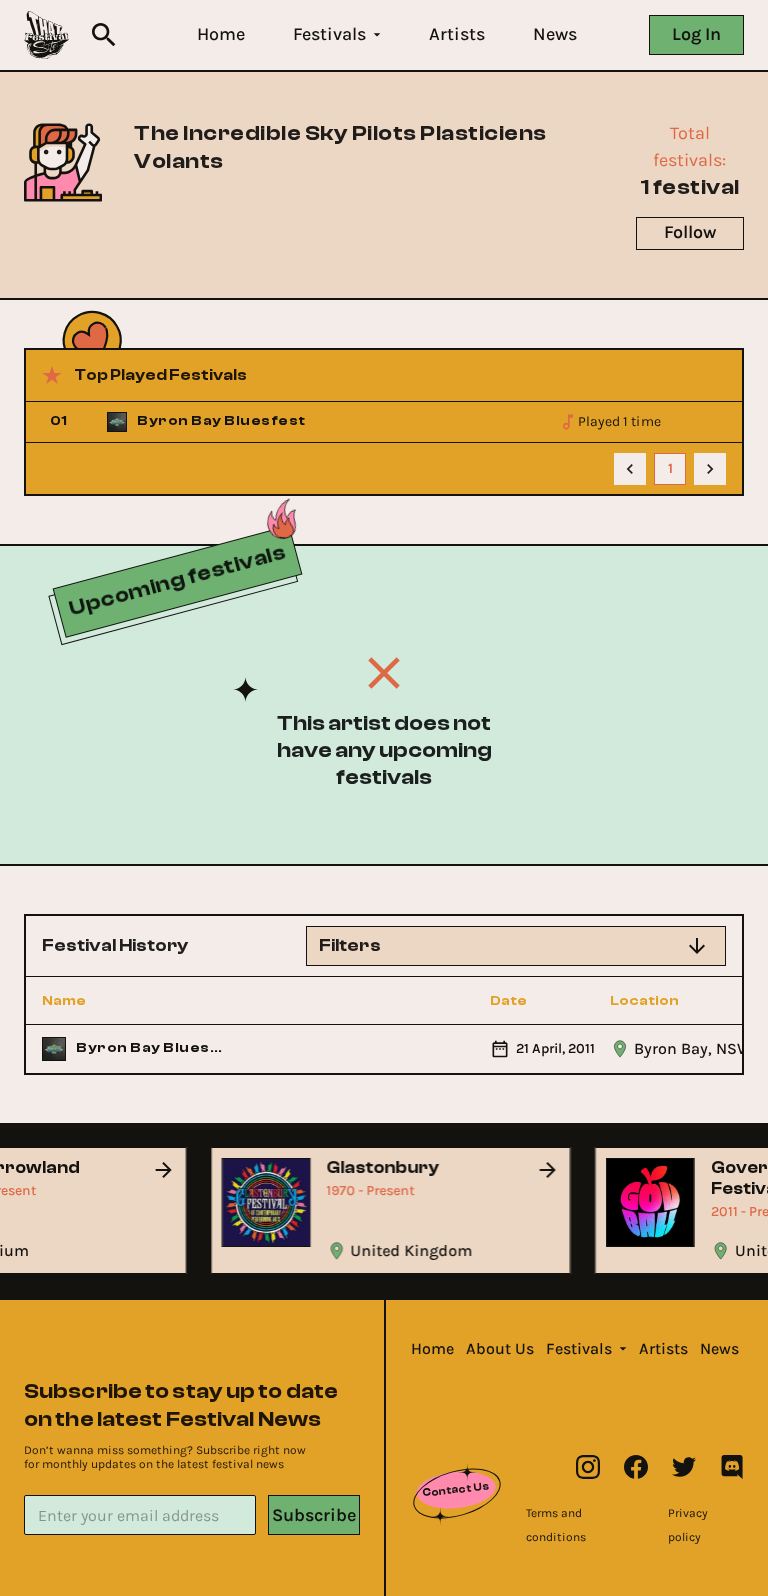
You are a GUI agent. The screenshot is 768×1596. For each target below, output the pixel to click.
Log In (696, 34)
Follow (690, 232)
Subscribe (314, 1515)
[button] (221, 34)
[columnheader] (135, 1001)
